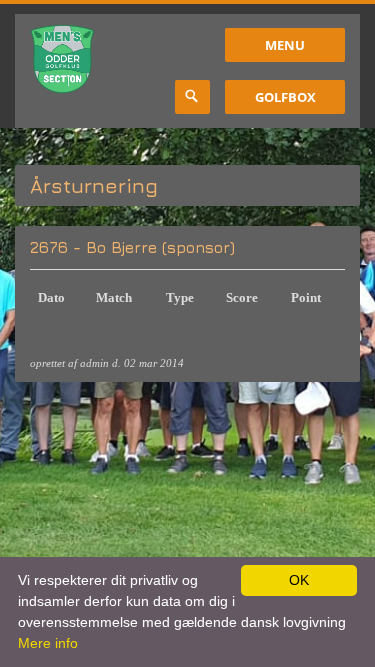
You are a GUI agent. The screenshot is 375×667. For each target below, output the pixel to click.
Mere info (48, 643)
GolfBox (285, 97)
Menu (285, 45)
